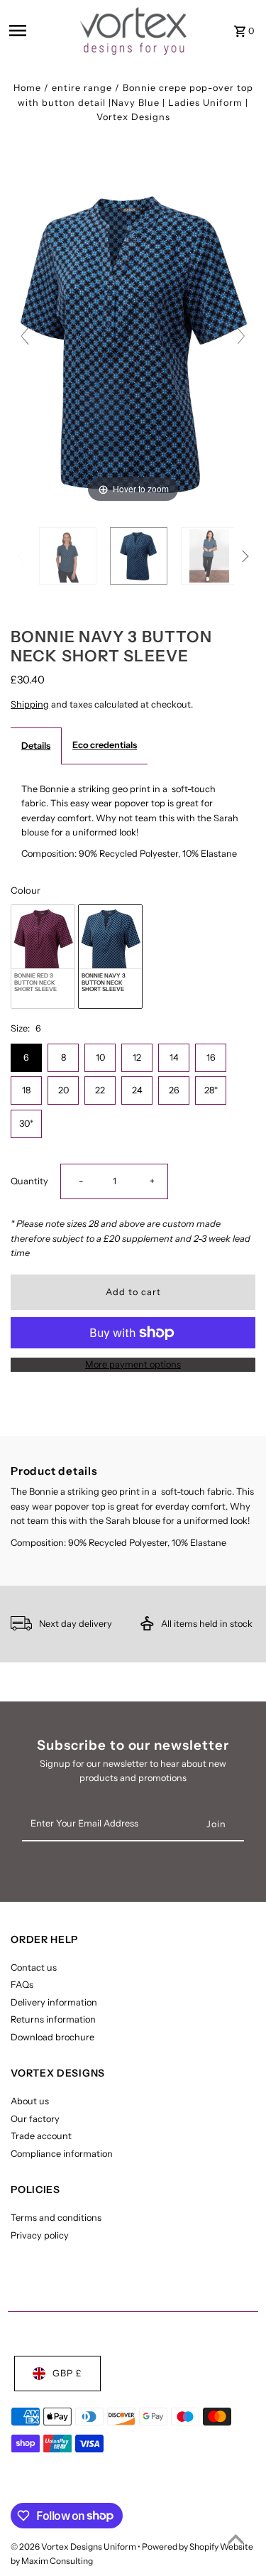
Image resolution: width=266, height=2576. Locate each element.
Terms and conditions (56, 2218)
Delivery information (54, 2002)
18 (26, 1090)
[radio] (43, 957)
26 (174, 1090)
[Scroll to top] (236, 2539)
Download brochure (52, 2037)
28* (211, 1090)
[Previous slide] (25, 336)
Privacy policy (40, 2235)
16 (211, 1057)
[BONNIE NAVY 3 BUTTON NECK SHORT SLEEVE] (68, 556)
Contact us (34, 1968)
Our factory (35, 2119)
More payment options (133, 1364)
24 (137, 1090)
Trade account (41, 2136)
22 (100, 1090)
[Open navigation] (40, 31)
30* (26, 1124)
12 (137, 1057)
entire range (82, 88)
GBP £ (67, 2373)
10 (100, 1057)
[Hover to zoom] (133, 342)
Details (36, 746)
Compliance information (62, 2154)
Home (27, 88)
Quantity (29, 1181)
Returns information (53, 2019)
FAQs (22, 1985)
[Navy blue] (139, 556)
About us (30, 2101)
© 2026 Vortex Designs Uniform (74, 2547)
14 (174, 1057)
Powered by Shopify (180, 2547)
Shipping (30, 704)
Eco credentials (105, 745)
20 (63, 1090)
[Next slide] (241, 336)
